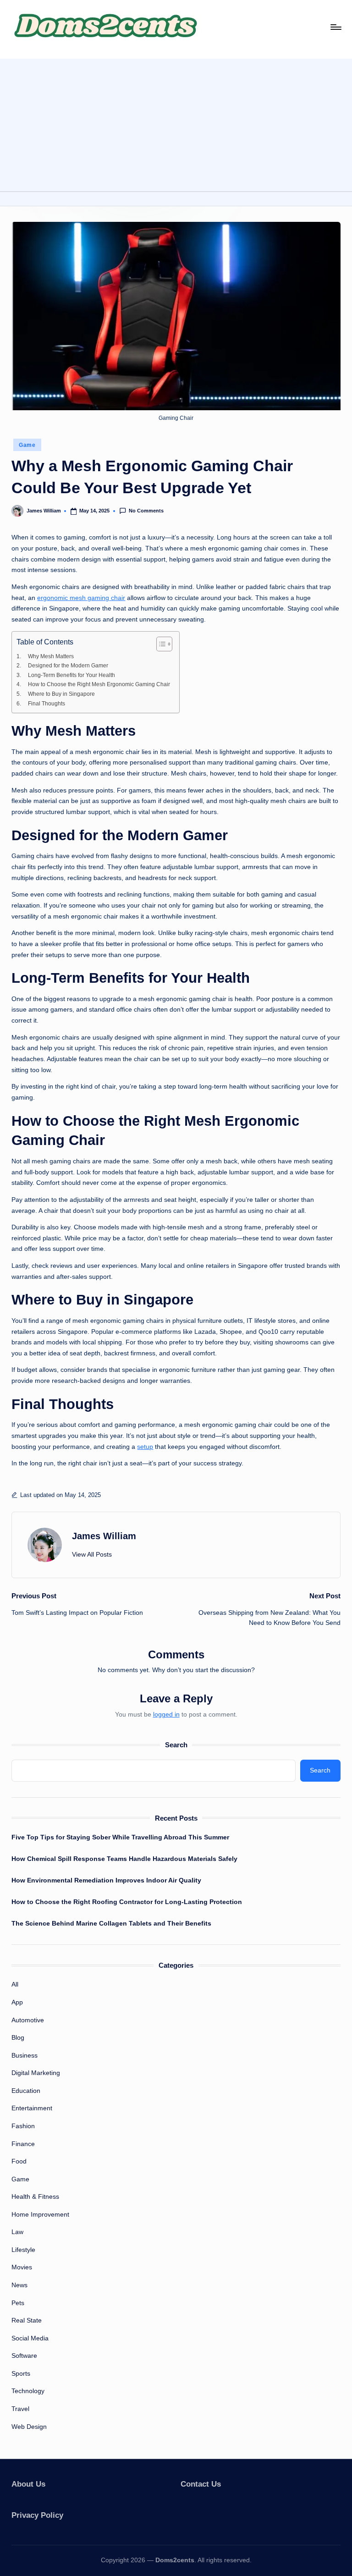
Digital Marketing (36, 2073)
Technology (28, 2391)
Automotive (28, 2020)
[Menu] (335, 27)
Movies (22, 2267)
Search (176, 1745)
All (15, 1984)
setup (145, 1447)
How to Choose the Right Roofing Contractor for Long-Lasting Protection (127, 1902)
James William (104, 1536)
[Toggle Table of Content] (160, 644)
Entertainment (32, 2108)
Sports (21, 2373)
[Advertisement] (176, 123)
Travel (20, 2409)
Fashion (23, 2126)
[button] (92, 1555)
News (19, 2285)
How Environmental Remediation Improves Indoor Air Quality (106, 1880)
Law (17, 2232)
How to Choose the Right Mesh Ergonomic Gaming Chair (99, 684)
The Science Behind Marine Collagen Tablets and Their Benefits (111, 1923)
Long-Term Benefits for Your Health (71, 675)
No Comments (146, 511)
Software (24, 2356)
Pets (18, 2303)
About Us (28, 2484)
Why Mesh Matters (51, 656)
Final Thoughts (46, 704)
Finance (23, 2144)
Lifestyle (23, 2250)
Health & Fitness (35, 2196)
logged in (166, 1714)
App (17, 2002)
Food (19, 2161)
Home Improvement (40, 2214)
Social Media (30, 2338)
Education (26, 2091)
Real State (27, 2320)
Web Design (29, 2427)
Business (25, 2055)
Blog (18, 2037)
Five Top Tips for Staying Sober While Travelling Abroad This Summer (120, 1837)
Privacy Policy (37, 2515)
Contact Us (201, 2484)
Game (27, 445)
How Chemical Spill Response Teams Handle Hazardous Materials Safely (124, 1859)
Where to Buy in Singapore (61, 694)
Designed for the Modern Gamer (68, 666)
